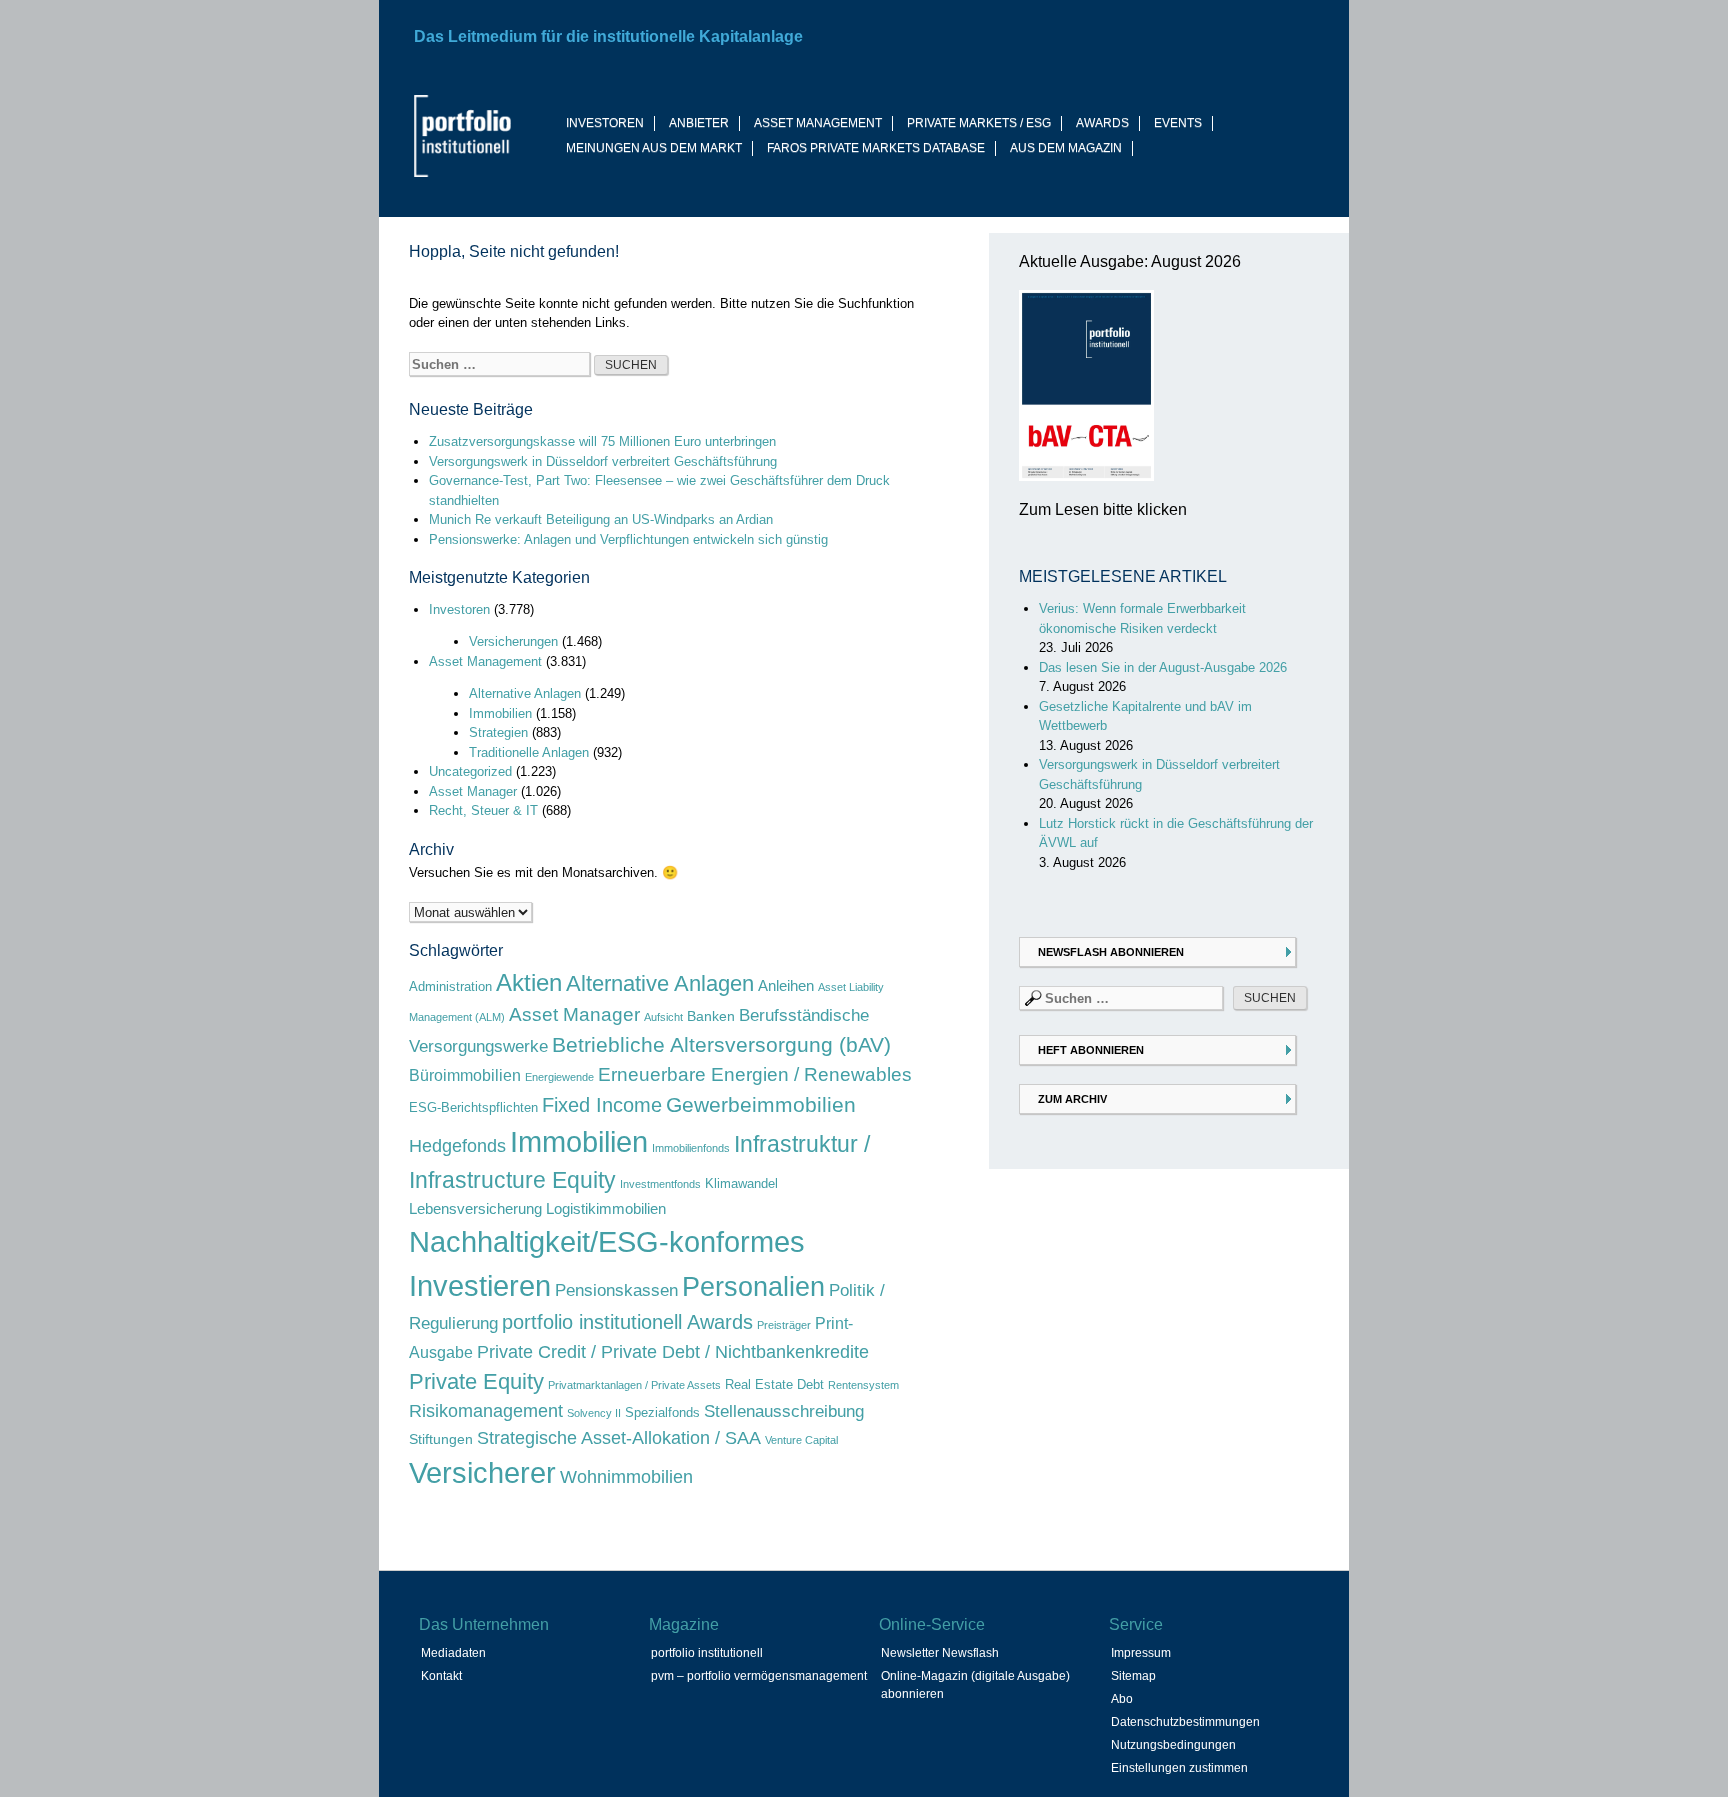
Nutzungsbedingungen (1173, 1745)
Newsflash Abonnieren (1111, 952)
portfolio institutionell (707, 1653)
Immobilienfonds (691, 1148)
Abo (1122, 1699)
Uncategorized (470, 771)
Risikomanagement (486, 1411)
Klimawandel (741, 1183)
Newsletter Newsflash (940, 1653)
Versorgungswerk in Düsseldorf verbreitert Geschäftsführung (603, 461)
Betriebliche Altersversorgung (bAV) (721, 1045)
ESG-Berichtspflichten (473, 1107)
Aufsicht (663, 1017)
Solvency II (594, 1413)
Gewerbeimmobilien (761, 1104)
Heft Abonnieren (1091, 1050)
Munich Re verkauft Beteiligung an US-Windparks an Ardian (601, 519)
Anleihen (786, 985)
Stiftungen (441, 1439)
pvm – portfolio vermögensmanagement (759, 1676)
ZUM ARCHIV (1072, 1099)
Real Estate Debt (774, 1384)
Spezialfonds (662, 1412)
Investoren (459, 609)
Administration (450, 986)
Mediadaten (453, 1653)
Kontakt (441, 1676)
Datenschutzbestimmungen (1185, 1722)
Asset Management (485, 661)
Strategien (498, 732)
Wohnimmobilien (626, 1477)
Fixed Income (602, 1105)
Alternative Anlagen (525, 693)
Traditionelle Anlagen (529, 752)
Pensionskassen (616, 1290)
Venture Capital (801, 1440)
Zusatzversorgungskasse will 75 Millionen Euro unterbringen (602, 441)
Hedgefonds (457, 1146)
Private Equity (476, 1381)
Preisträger (784, 1325)
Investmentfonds (660, 1184)
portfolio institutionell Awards (627, 1322)
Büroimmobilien (465, 1075)
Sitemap (1133, 1676)
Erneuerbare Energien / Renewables (755, 1074)
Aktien (529, 982)
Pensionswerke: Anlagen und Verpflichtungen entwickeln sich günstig (628, 539)
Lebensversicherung (475, 1208)
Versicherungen (513, 641)
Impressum (1141, 1653)
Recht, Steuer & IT (483, 810)
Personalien (753, 1286)
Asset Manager (473, 791)
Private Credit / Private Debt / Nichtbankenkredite (673, 1351)
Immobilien (500, 713)
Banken (711, 1016)
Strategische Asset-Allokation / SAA (619, 1437)
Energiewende (559, 1077)
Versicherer (482, 1473)
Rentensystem (863, 1385)
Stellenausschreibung (784, 1411)
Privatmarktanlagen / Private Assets (634, 1385)
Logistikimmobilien (606, 1208)
